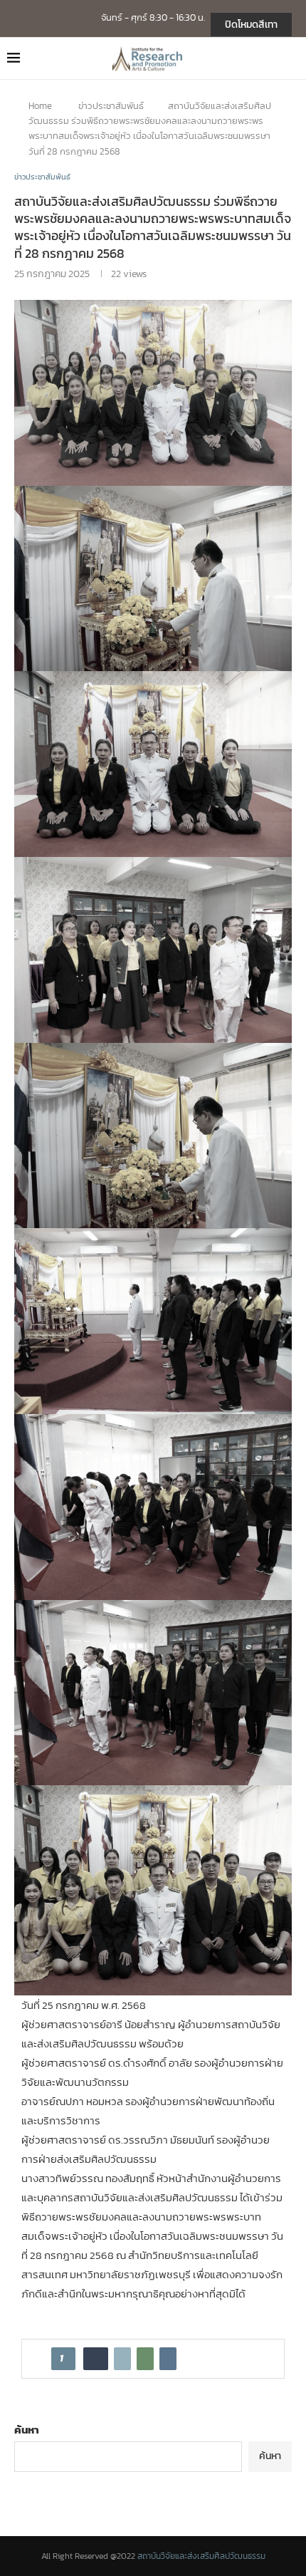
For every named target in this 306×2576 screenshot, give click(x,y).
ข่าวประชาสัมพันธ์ (111, 106)
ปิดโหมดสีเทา (251, 25)
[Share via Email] (168, 2359)
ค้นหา (27, 2430)
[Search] (292, 58)
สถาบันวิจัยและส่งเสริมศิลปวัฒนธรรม (201, 2556)
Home (40, 106)
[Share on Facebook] (96, 2359)
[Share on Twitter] (122, 2359)
